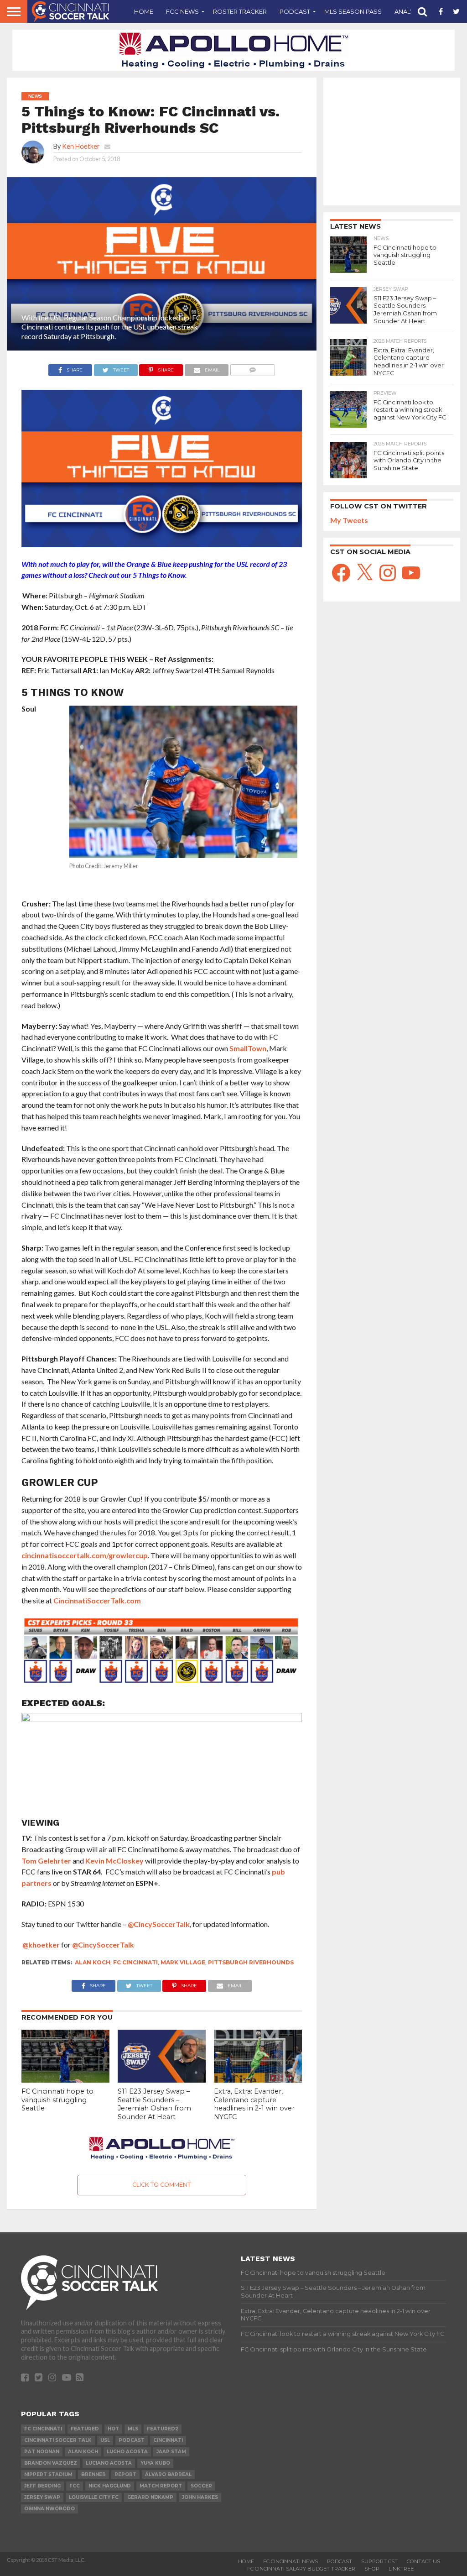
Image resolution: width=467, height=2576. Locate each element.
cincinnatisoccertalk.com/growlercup (85, 1555)
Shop (372, 2569)
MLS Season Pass (353, 11)
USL (105, 2440)
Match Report (161, 2486)
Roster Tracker (240, 11)
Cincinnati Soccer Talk (58, 2440)
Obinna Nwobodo (49, 2509)
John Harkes (200, 2497)
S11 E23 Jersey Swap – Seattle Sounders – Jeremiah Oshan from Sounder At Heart (154, 2104)
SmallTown (248, 1048)
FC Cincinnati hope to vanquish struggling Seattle (57, 2100)
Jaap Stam (171, 2452)
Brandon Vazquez (51, 2463)
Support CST (379, 2561)
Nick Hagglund (110, 2486)
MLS (133, 2429)
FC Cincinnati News (291, 2561)
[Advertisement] (392, 141)
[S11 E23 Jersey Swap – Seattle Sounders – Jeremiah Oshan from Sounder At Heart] (162, 2080)
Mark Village (183, 1962)
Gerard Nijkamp (150, 2497)
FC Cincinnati (135, 1962)
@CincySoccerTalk (159, 1924)
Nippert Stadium (48, 2474)
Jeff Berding (42, 2486)
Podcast (295, 11)
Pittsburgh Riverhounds (251, 1962)
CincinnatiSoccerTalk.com (97, 1600)
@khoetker (41, 1945)
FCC (75, 2486)
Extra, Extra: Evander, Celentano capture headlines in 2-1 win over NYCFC (254, 2104)
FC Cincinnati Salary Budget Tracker (301, 2569)
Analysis (409, 11)
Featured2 (163, 2429)
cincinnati (168, 2440)
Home (144, 11)
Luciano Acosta (109, 2463)
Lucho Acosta (127, 2452)
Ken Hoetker (81, 146)
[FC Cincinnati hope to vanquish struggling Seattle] (65, 2080)
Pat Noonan (42, 2452)
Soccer (201, 2486)
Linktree (401, 2569)
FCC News (182, 11)
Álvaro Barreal (168, 2474)
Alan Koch (93, 1962)
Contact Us (423, 2561)
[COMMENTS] (252, 368)
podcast (132, 2440)
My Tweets (349, 520)
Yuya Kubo (155, 2463)
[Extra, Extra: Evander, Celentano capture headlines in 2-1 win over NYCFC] (258, 2080)
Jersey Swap (42, 2497)
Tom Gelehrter (46, 1861)
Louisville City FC (94, 2497)
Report (125, 2474)
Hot (113, 2429)
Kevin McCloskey (114, 1861)
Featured (85, 2429)
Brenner (93, 2474)
